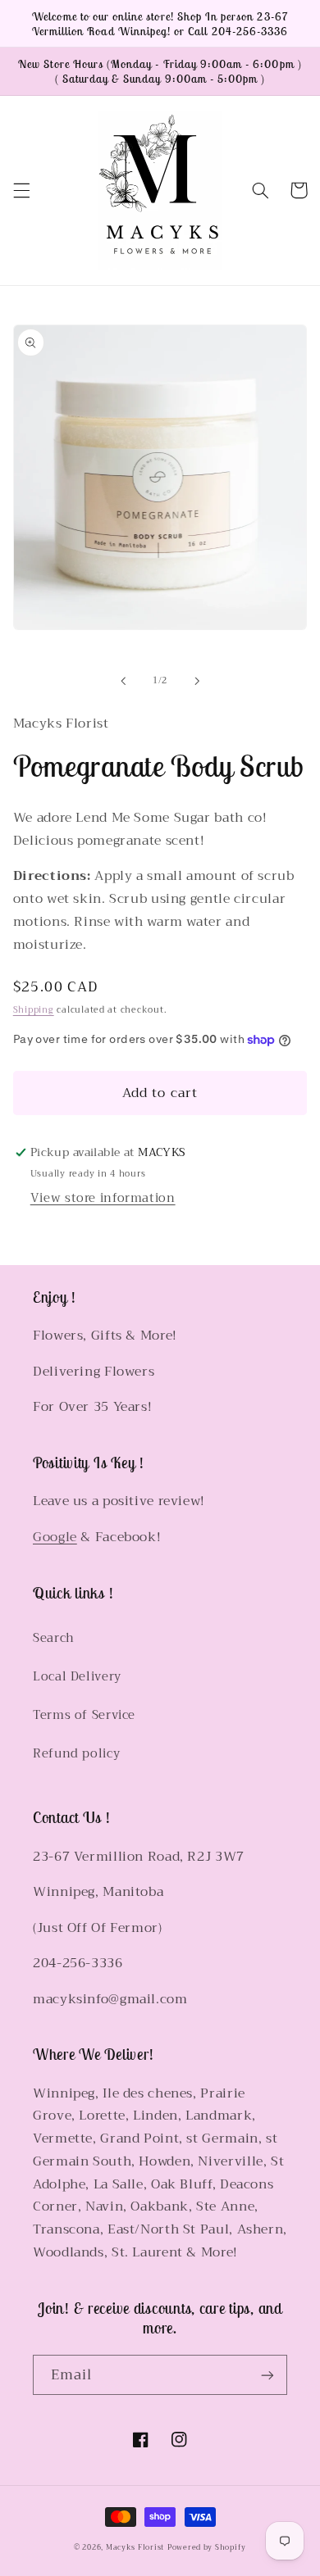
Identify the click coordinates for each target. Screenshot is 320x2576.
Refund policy (76, 1753)
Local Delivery (77, 1676)
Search (54, 1638)
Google (55, 1537)
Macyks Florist (135, 2547)
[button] (21, 190)
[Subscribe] (267, 2375)
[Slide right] (197, 681)
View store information (103, 1198)
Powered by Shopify (207, 2547)
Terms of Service (84, 1715)
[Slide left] (123, 681)
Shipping (34, 1010)
